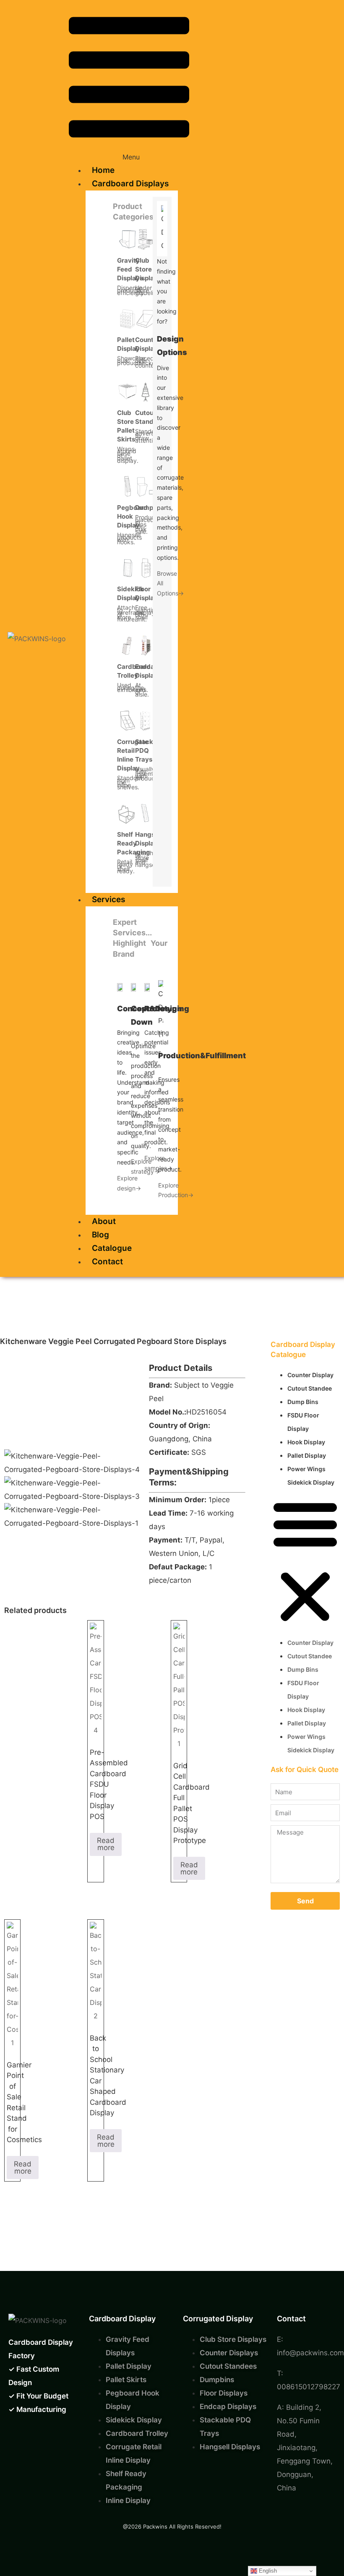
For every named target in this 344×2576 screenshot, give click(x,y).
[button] (129, 86)
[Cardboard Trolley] (128, 645)
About (104, 1221)
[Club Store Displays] (146, 239)
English (267, 2571)
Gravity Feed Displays (130, 269)
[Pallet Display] (128, 318)
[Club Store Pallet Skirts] (128, 391)
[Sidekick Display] (128, 568)
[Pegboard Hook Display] (128, 486)
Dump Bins (303, 1402)
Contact (107, 1262)
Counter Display (310, 1375)
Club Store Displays (148, 269)
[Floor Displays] (146, 568)
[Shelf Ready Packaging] (128, 813)
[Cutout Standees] (146, 391)
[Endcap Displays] (146, 645)
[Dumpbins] (146, 486)
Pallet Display (307, 1455)
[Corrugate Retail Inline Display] (128, 720)
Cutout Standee (310, 1388)
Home (103, 170)
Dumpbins (151, 508)
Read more (106, 1844)
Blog (100, 1235)
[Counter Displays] (146, 318)
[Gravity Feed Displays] (128, 239)
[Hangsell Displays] (146, 813)
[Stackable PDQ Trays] (146, 720)
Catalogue (112, 1248)
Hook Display (306, 1442)
